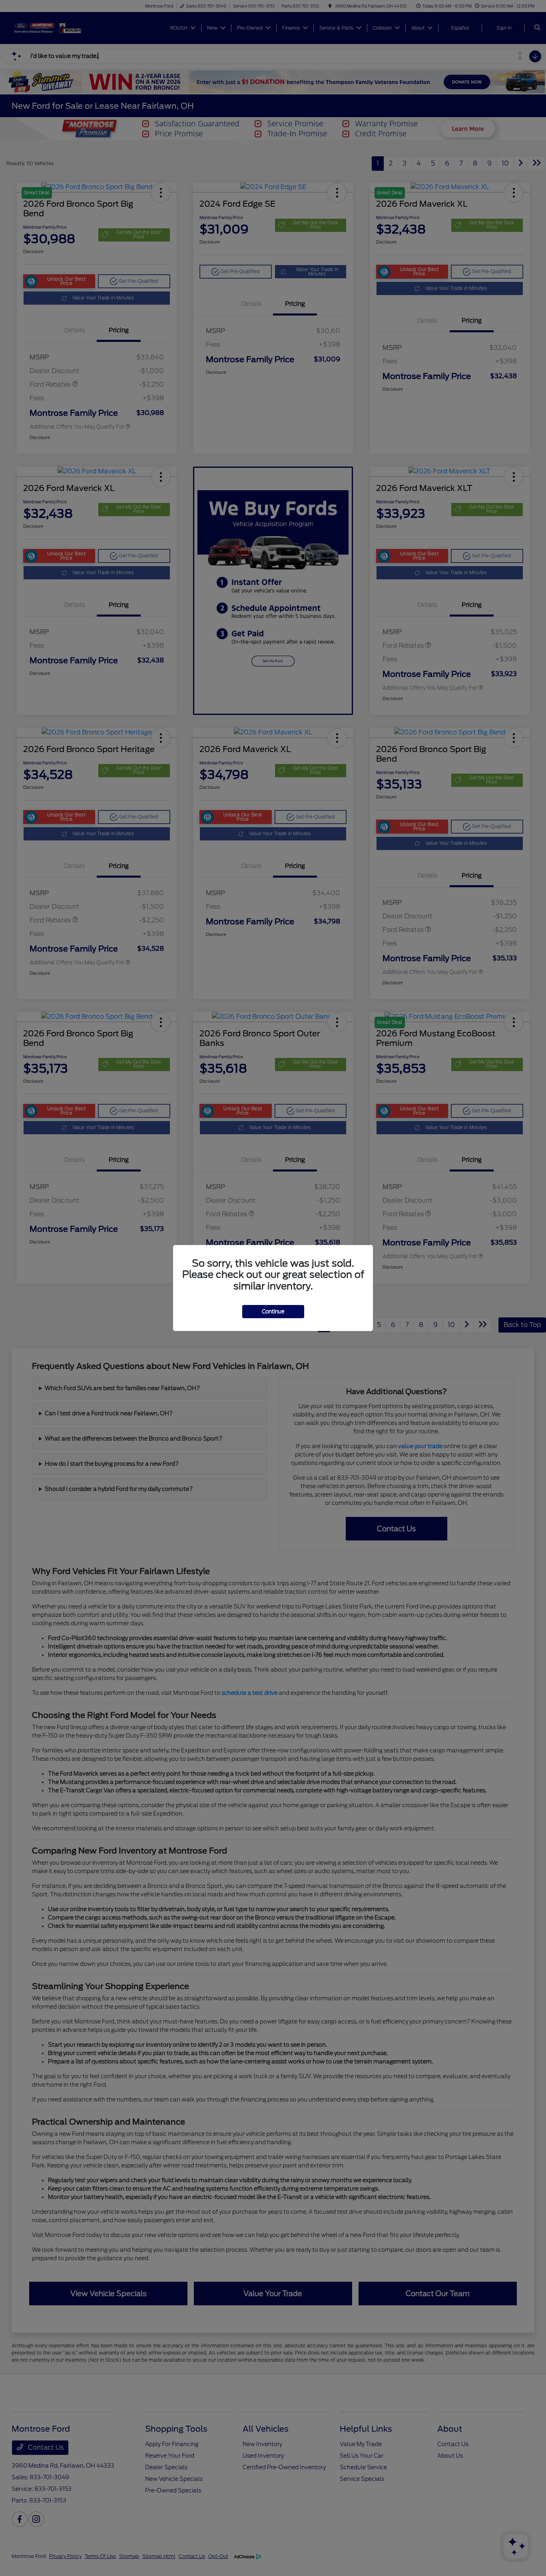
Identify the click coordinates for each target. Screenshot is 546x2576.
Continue (273, 1312)
